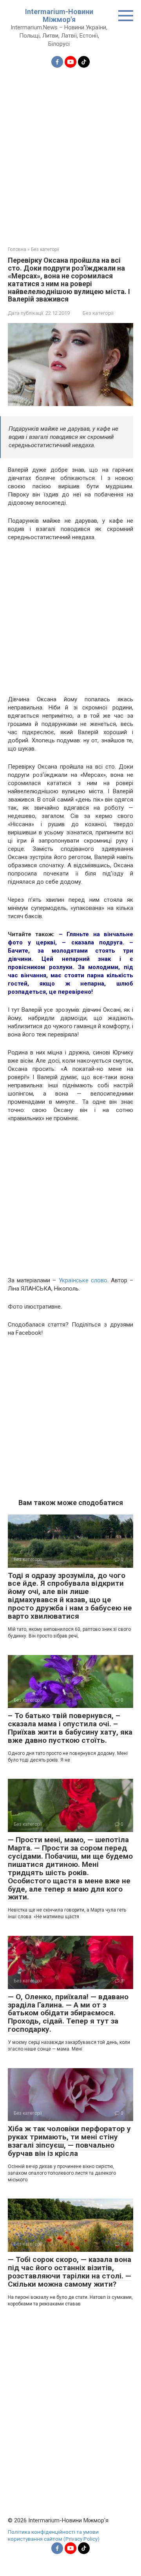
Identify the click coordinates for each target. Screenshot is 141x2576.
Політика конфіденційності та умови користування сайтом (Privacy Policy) (54, 2535)
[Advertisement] (70, 152)
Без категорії (98, 313)
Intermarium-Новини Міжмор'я (59, 15)
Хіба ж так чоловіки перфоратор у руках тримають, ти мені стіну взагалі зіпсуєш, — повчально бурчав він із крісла (69, 2141)
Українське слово (83, 1280)
